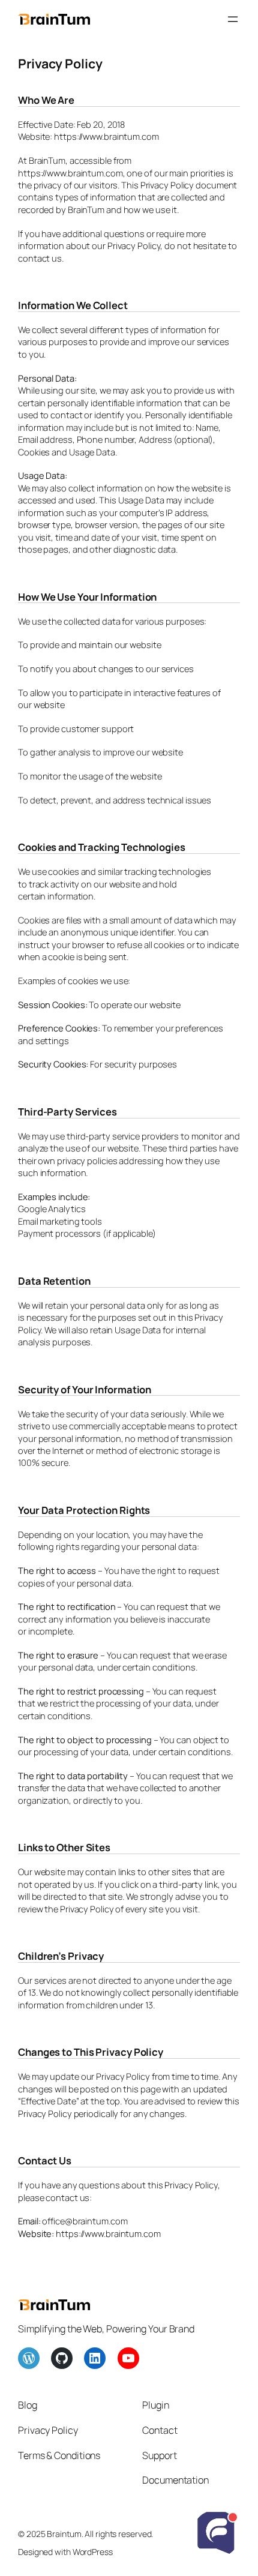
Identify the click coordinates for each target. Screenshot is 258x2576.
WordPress (93, 2552)
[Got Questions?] (216, 2534)
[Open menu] (233, 19)
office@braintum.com (85, 2221)
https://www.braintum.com (108, 2233)
